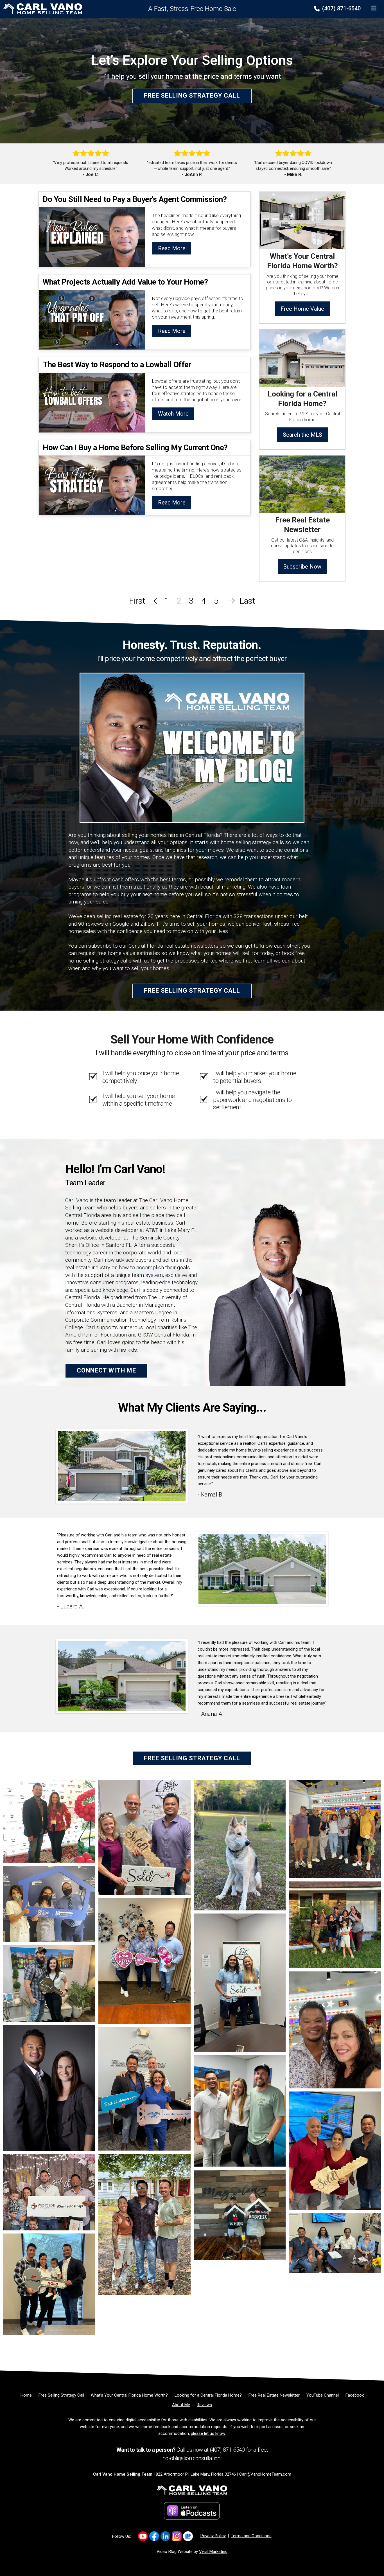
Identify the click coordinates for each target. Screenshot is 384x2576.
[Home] (41, 9)
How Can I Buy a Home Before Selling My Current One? (135, 448)
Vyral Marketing (213, 2552)
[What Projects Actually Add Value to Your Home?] (92, 319)
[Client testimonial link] (122, 1466)
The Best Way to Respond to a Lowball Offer (117, 365)
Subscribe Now (302, 567)
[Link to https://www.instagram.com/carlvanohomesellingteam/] (177, 2536)
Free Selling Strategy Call (192, 96)
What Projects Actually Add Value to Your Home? (125, 282)
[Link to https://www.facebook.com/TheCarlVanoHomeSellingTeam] (154, 2536)
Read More (172, 248)
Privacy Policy (213, 2536)
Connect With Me (106, 1370)
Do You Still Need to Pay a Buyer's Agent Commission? (135, 199)
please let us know (208, 2433)
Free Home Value (302, 309)
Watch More (173, 414)
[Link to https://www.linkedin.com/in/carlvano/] (165, 2536)
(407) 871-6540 (341, 8)
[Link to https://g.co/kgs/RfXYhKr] (188, 2536)
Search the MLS (302, 435)
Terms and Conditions (251, 2536)
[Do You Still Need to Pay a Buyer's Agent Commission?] (92, 237)
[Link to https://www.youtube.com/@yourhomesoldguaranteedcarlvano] (143, 2536)
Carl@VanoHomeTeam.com (265, 2474)
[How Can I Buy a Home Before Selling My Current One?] (92, 485)
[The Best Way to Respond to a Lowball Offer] (92, 402)
